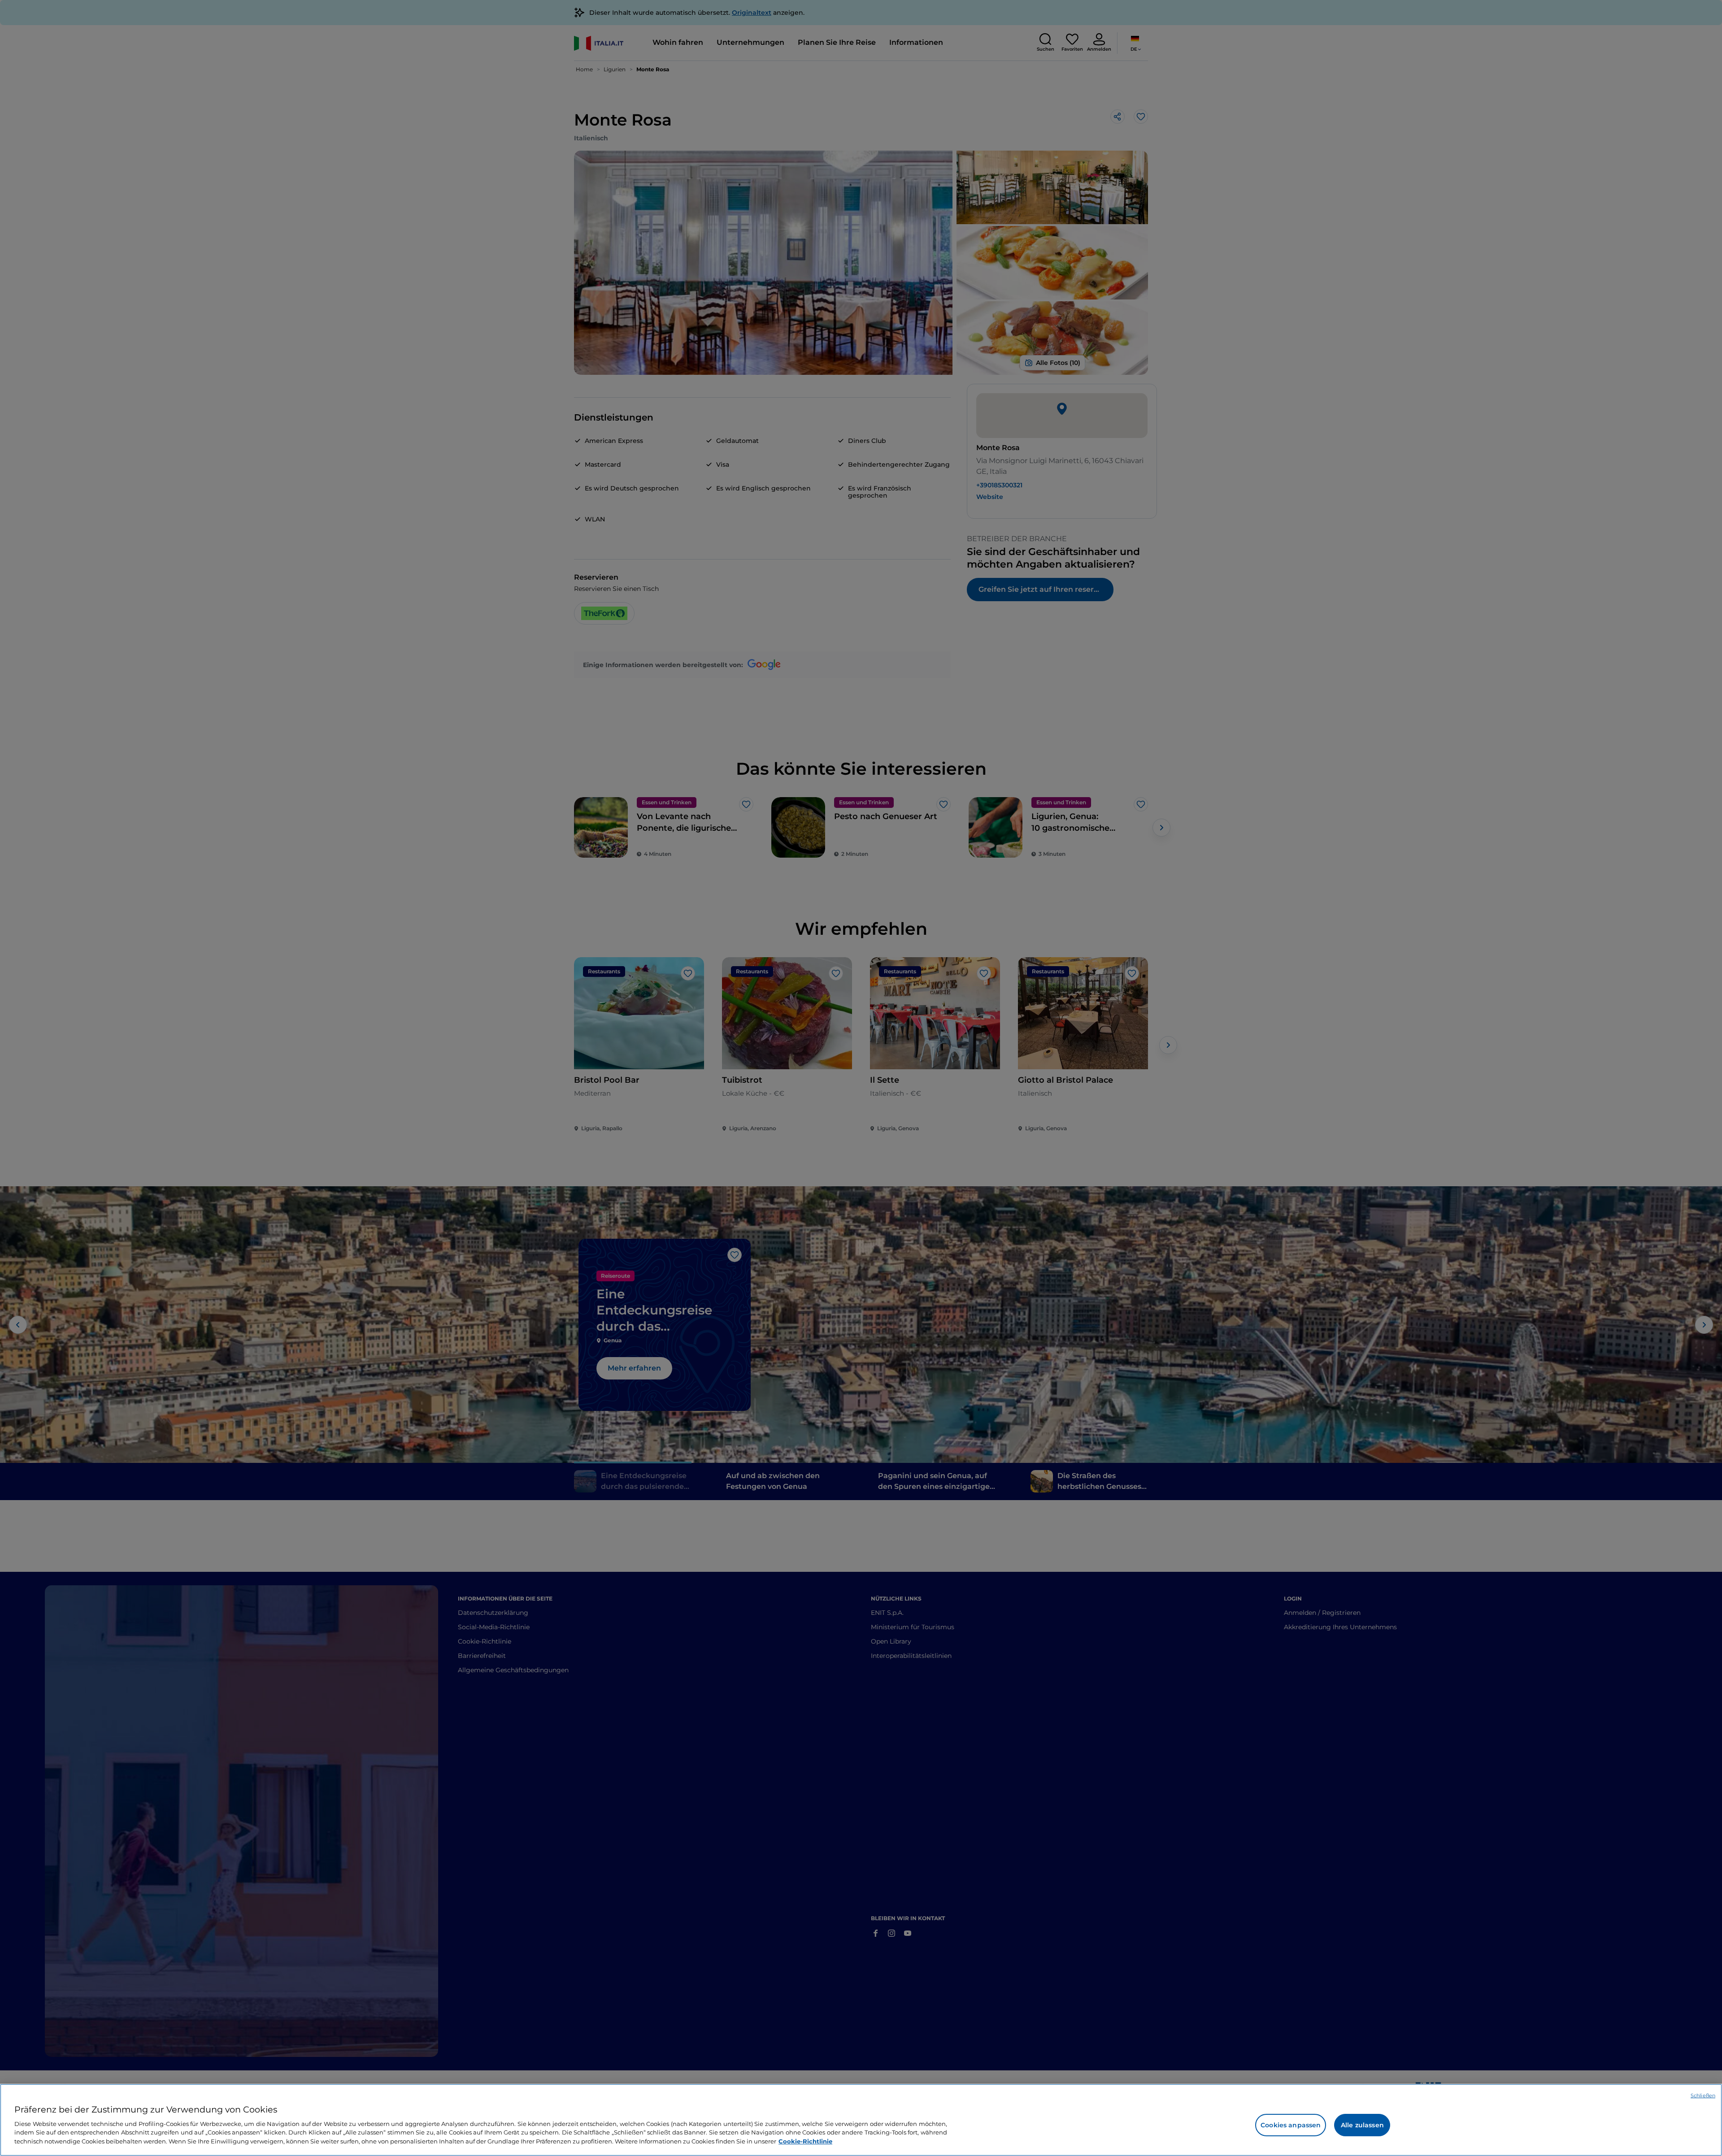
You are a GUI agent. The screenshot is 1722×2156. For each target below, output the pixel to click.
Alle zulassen (1362, 2125)
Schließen (1703, 2095)
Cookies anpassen (1291, 2125)
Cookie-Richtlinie (805, 2141)
